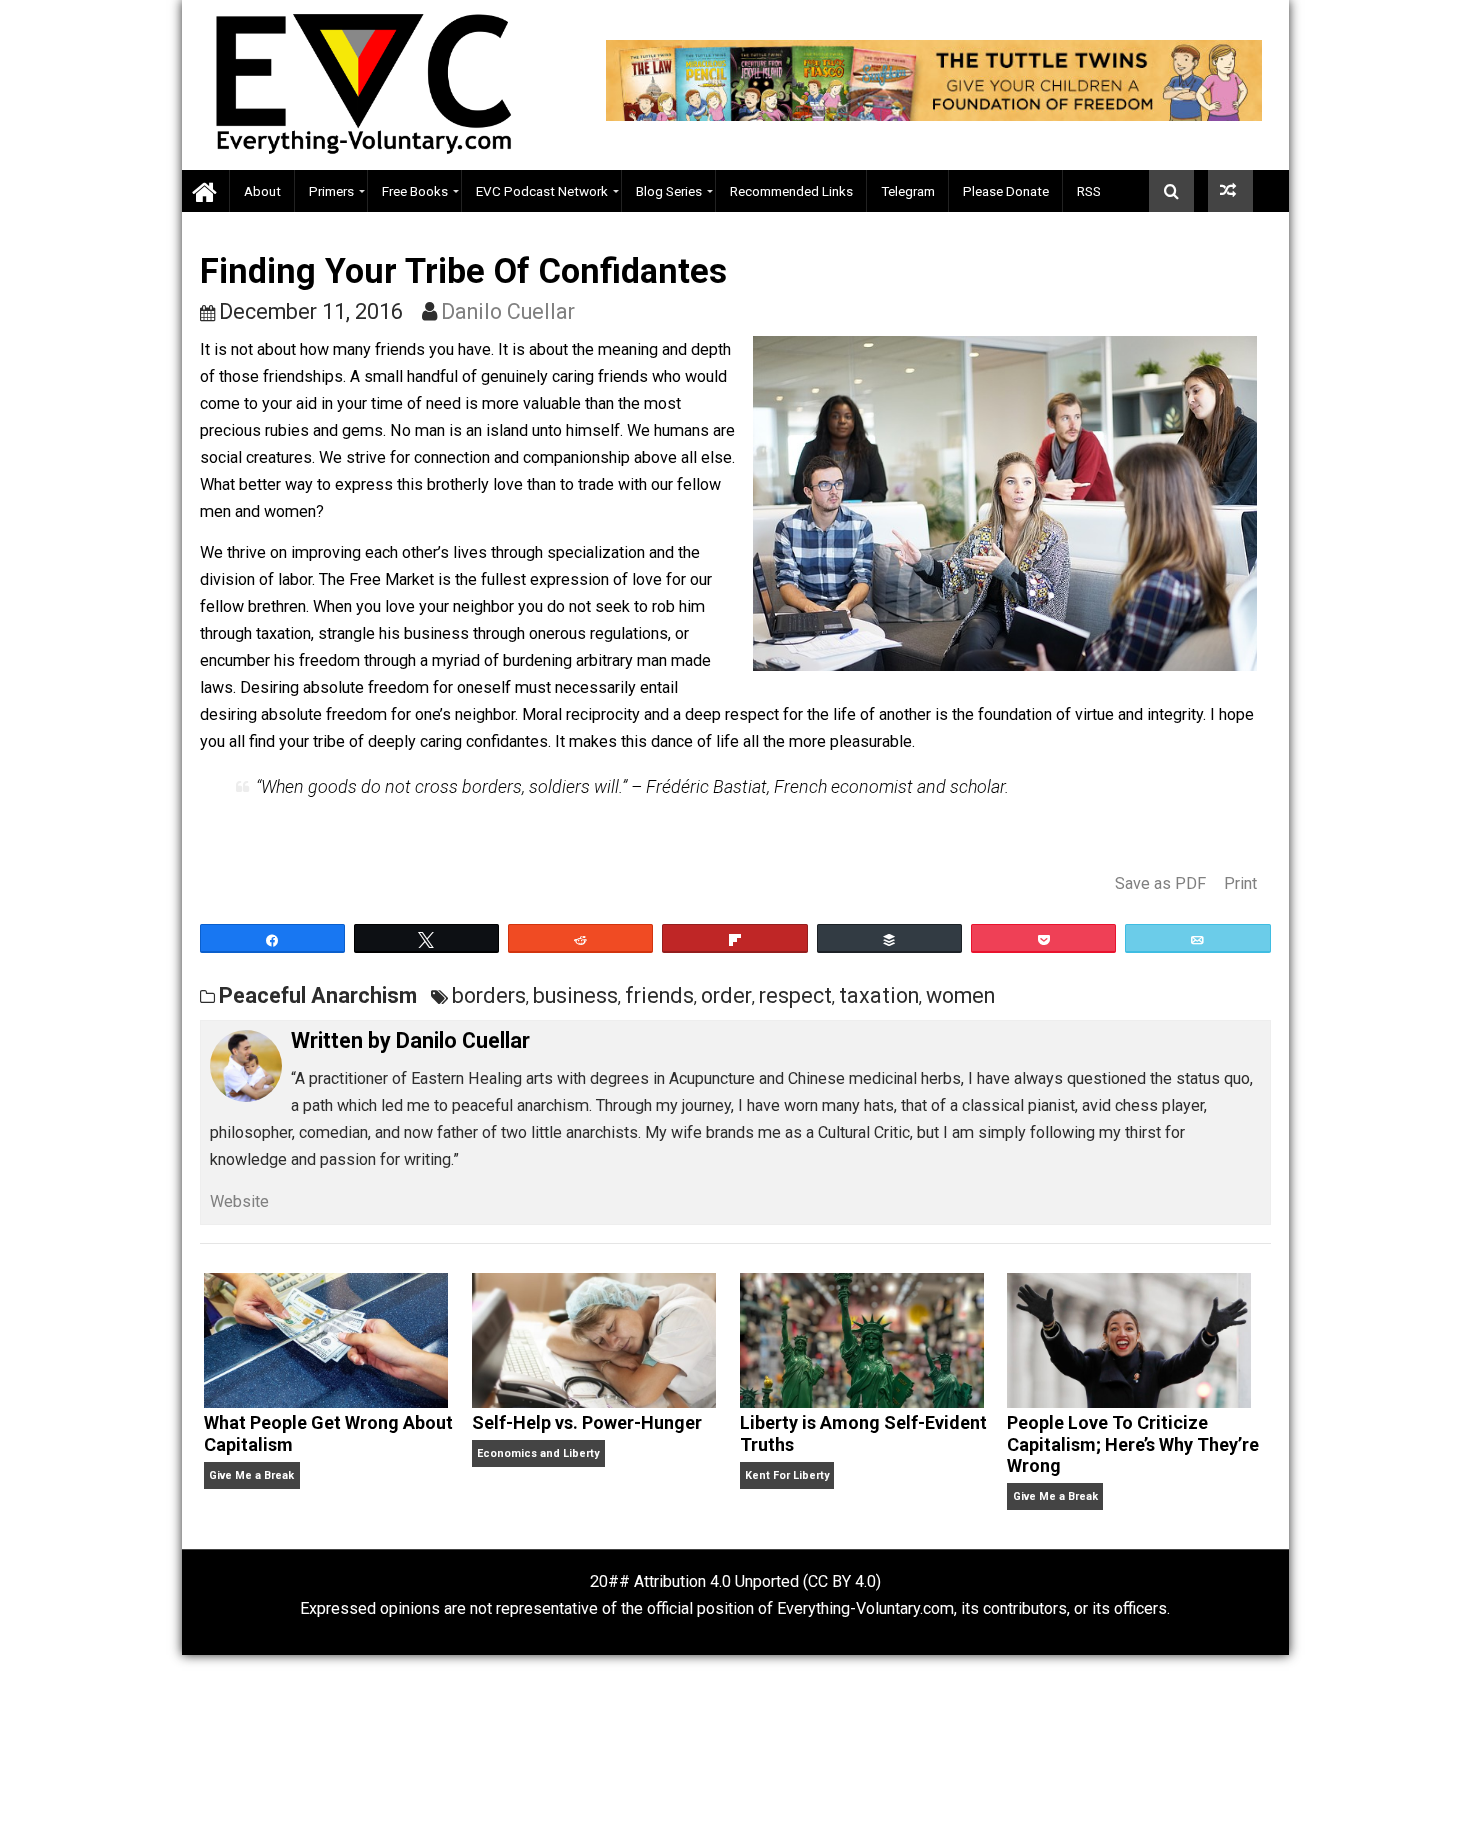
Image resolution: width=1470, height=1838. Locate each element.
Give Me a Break (251, 1475)
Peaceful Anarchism (318, 995)
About (262, 191)
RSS (1089, 191)
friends (659, 995)
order (726, 995)
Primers (331, 191)
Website (239, 1201)
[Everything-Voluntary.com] (206, 191)
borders (489, 995)
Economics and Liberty (538, 1453)
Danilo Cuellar (508, 311)
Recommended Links (791, 191)
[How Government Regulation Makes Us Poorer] (1230, 191)
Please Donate (1006, 191)
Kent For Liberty (787, 1475)
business (575, 995)
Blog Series (669, 191)
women (960, 995)
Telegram (908, 191)
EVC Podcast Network (542, 191)
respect (795, 995)
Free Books (415, 191)
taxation (879, 995)
